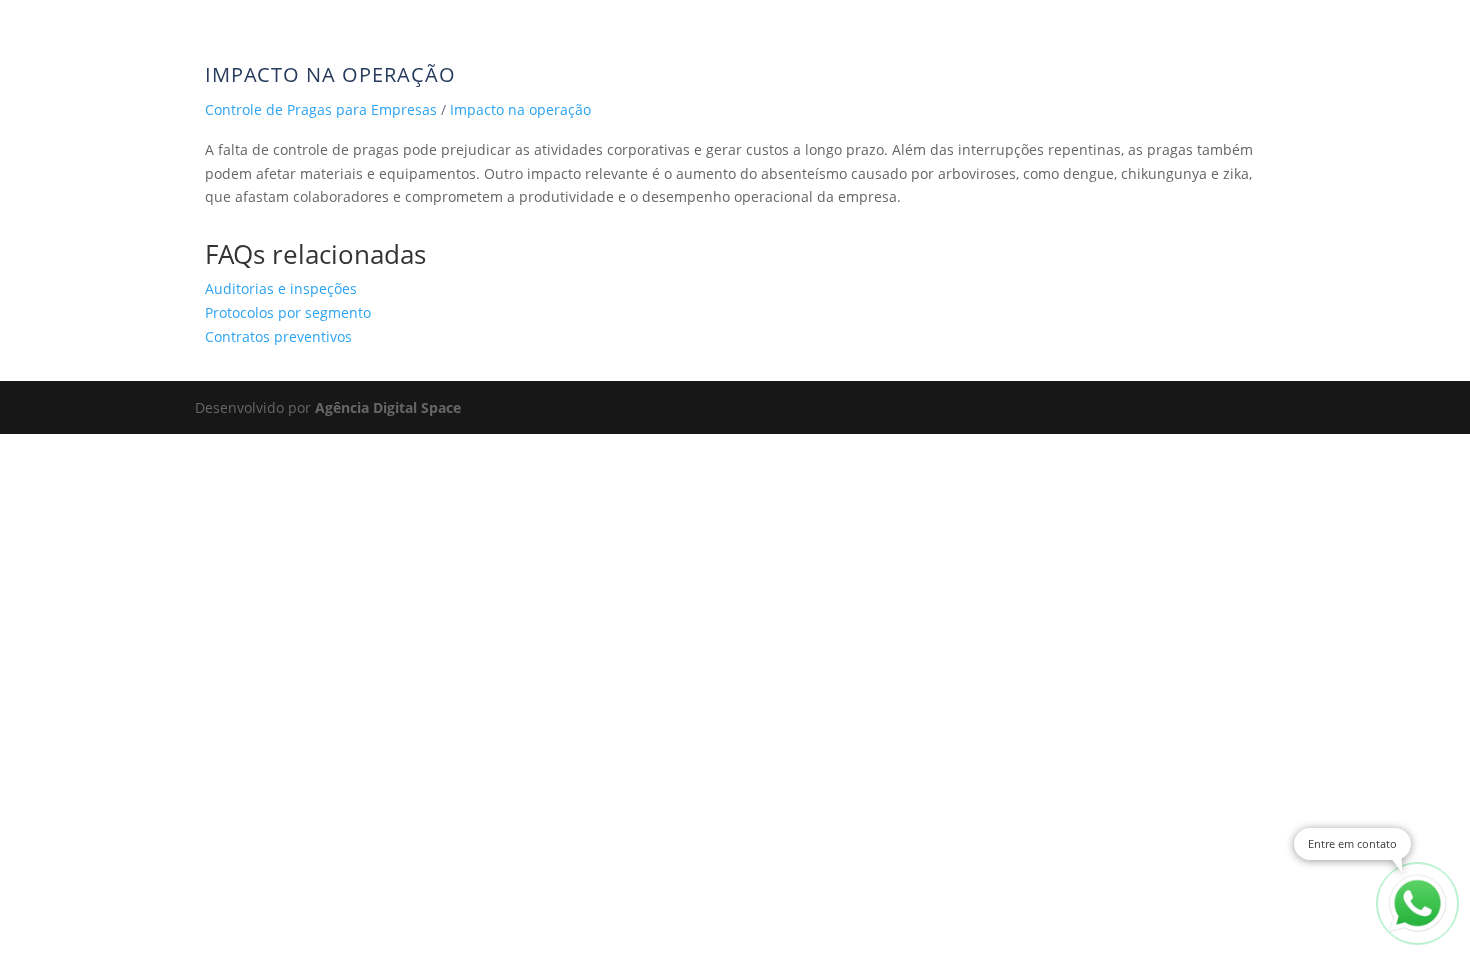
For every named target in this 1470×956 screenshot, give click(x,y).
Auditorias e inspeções (281, 288)
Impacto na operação (520, 109)
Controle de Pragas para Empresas (321, 109)
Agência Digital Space (388, 407)
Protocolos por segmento (288, 312)
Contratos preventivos (278, 336)
